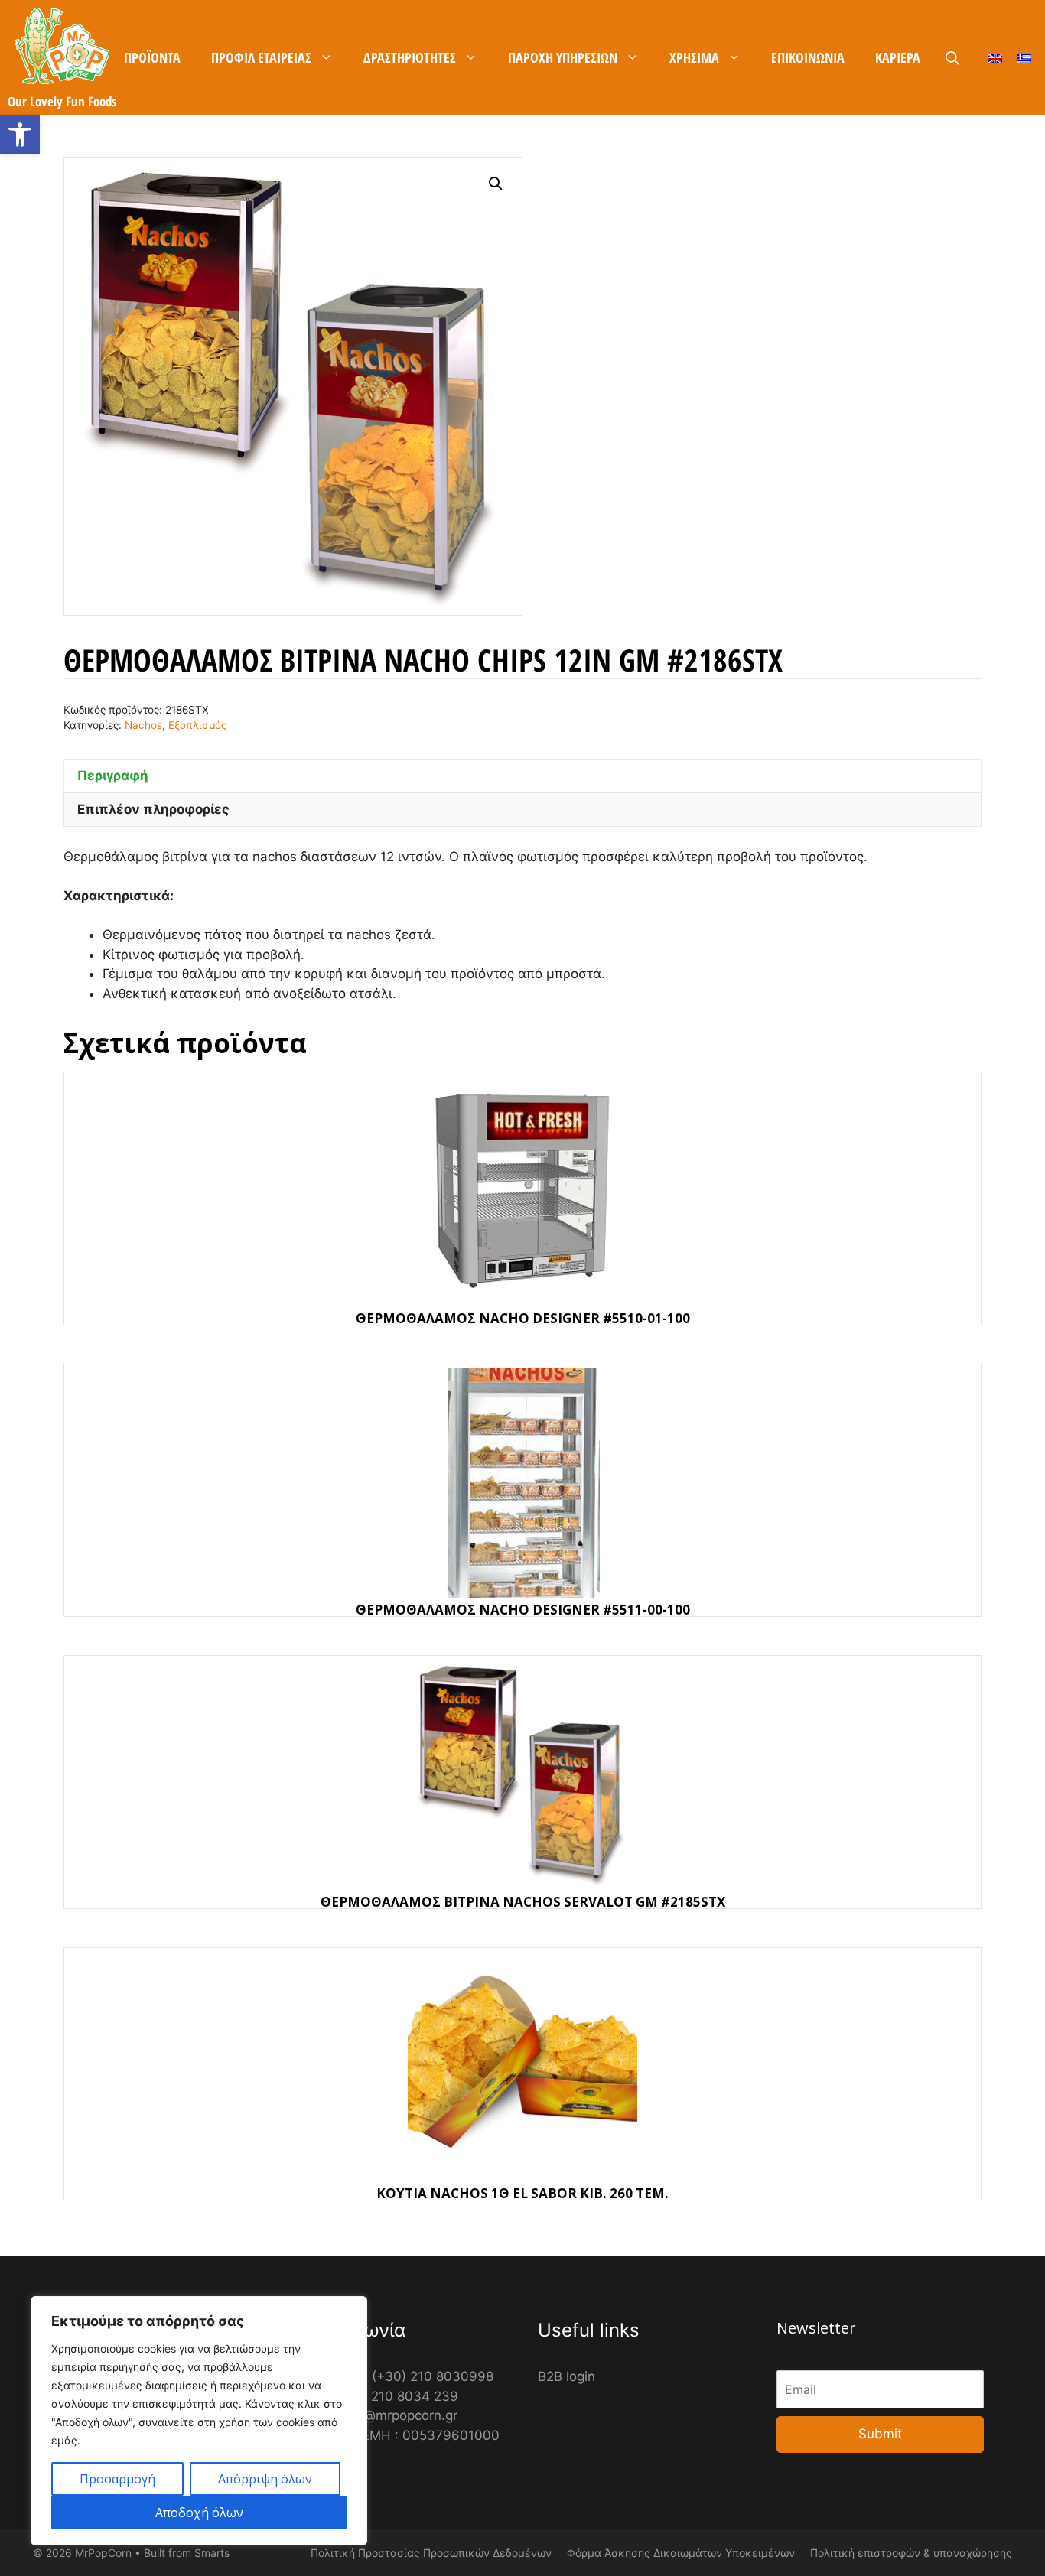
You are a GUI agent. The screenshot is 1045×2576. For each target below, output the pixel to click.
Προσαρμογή (117, 2479)
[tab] (522, 776)
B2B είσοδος (522, 172)
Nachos (143, 725)
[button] (20, 135)
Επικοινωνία (808, 57)
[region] (199, 2421)
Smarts (212, 2553)
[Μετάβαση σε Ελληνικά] (1024, 58)
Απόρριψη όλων (265, 2479)
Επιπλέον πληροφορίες (153, 809)
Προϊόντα (152, 57)
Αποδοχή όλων (199, 2513)
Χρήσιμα (694, 57)
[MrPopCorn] (62, 46)
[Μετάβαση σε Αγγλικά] (995, 58)
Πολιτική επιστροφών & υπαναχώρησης (911, 2553)
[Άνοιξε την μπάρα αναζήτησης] (952, 58)
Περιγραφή (113, 776)
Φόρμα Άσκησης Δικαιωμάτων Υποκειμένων (681, 2553)
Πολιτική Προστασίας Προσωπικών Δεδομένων (431, 2553)
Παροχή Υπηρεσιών (563, 57)
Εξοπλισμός (197, 725)
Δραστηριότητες (410, 57)
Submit (880, 2434)
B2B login (566, 2376)
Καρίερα (898, 57)
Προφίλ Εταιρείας (261, 57)
